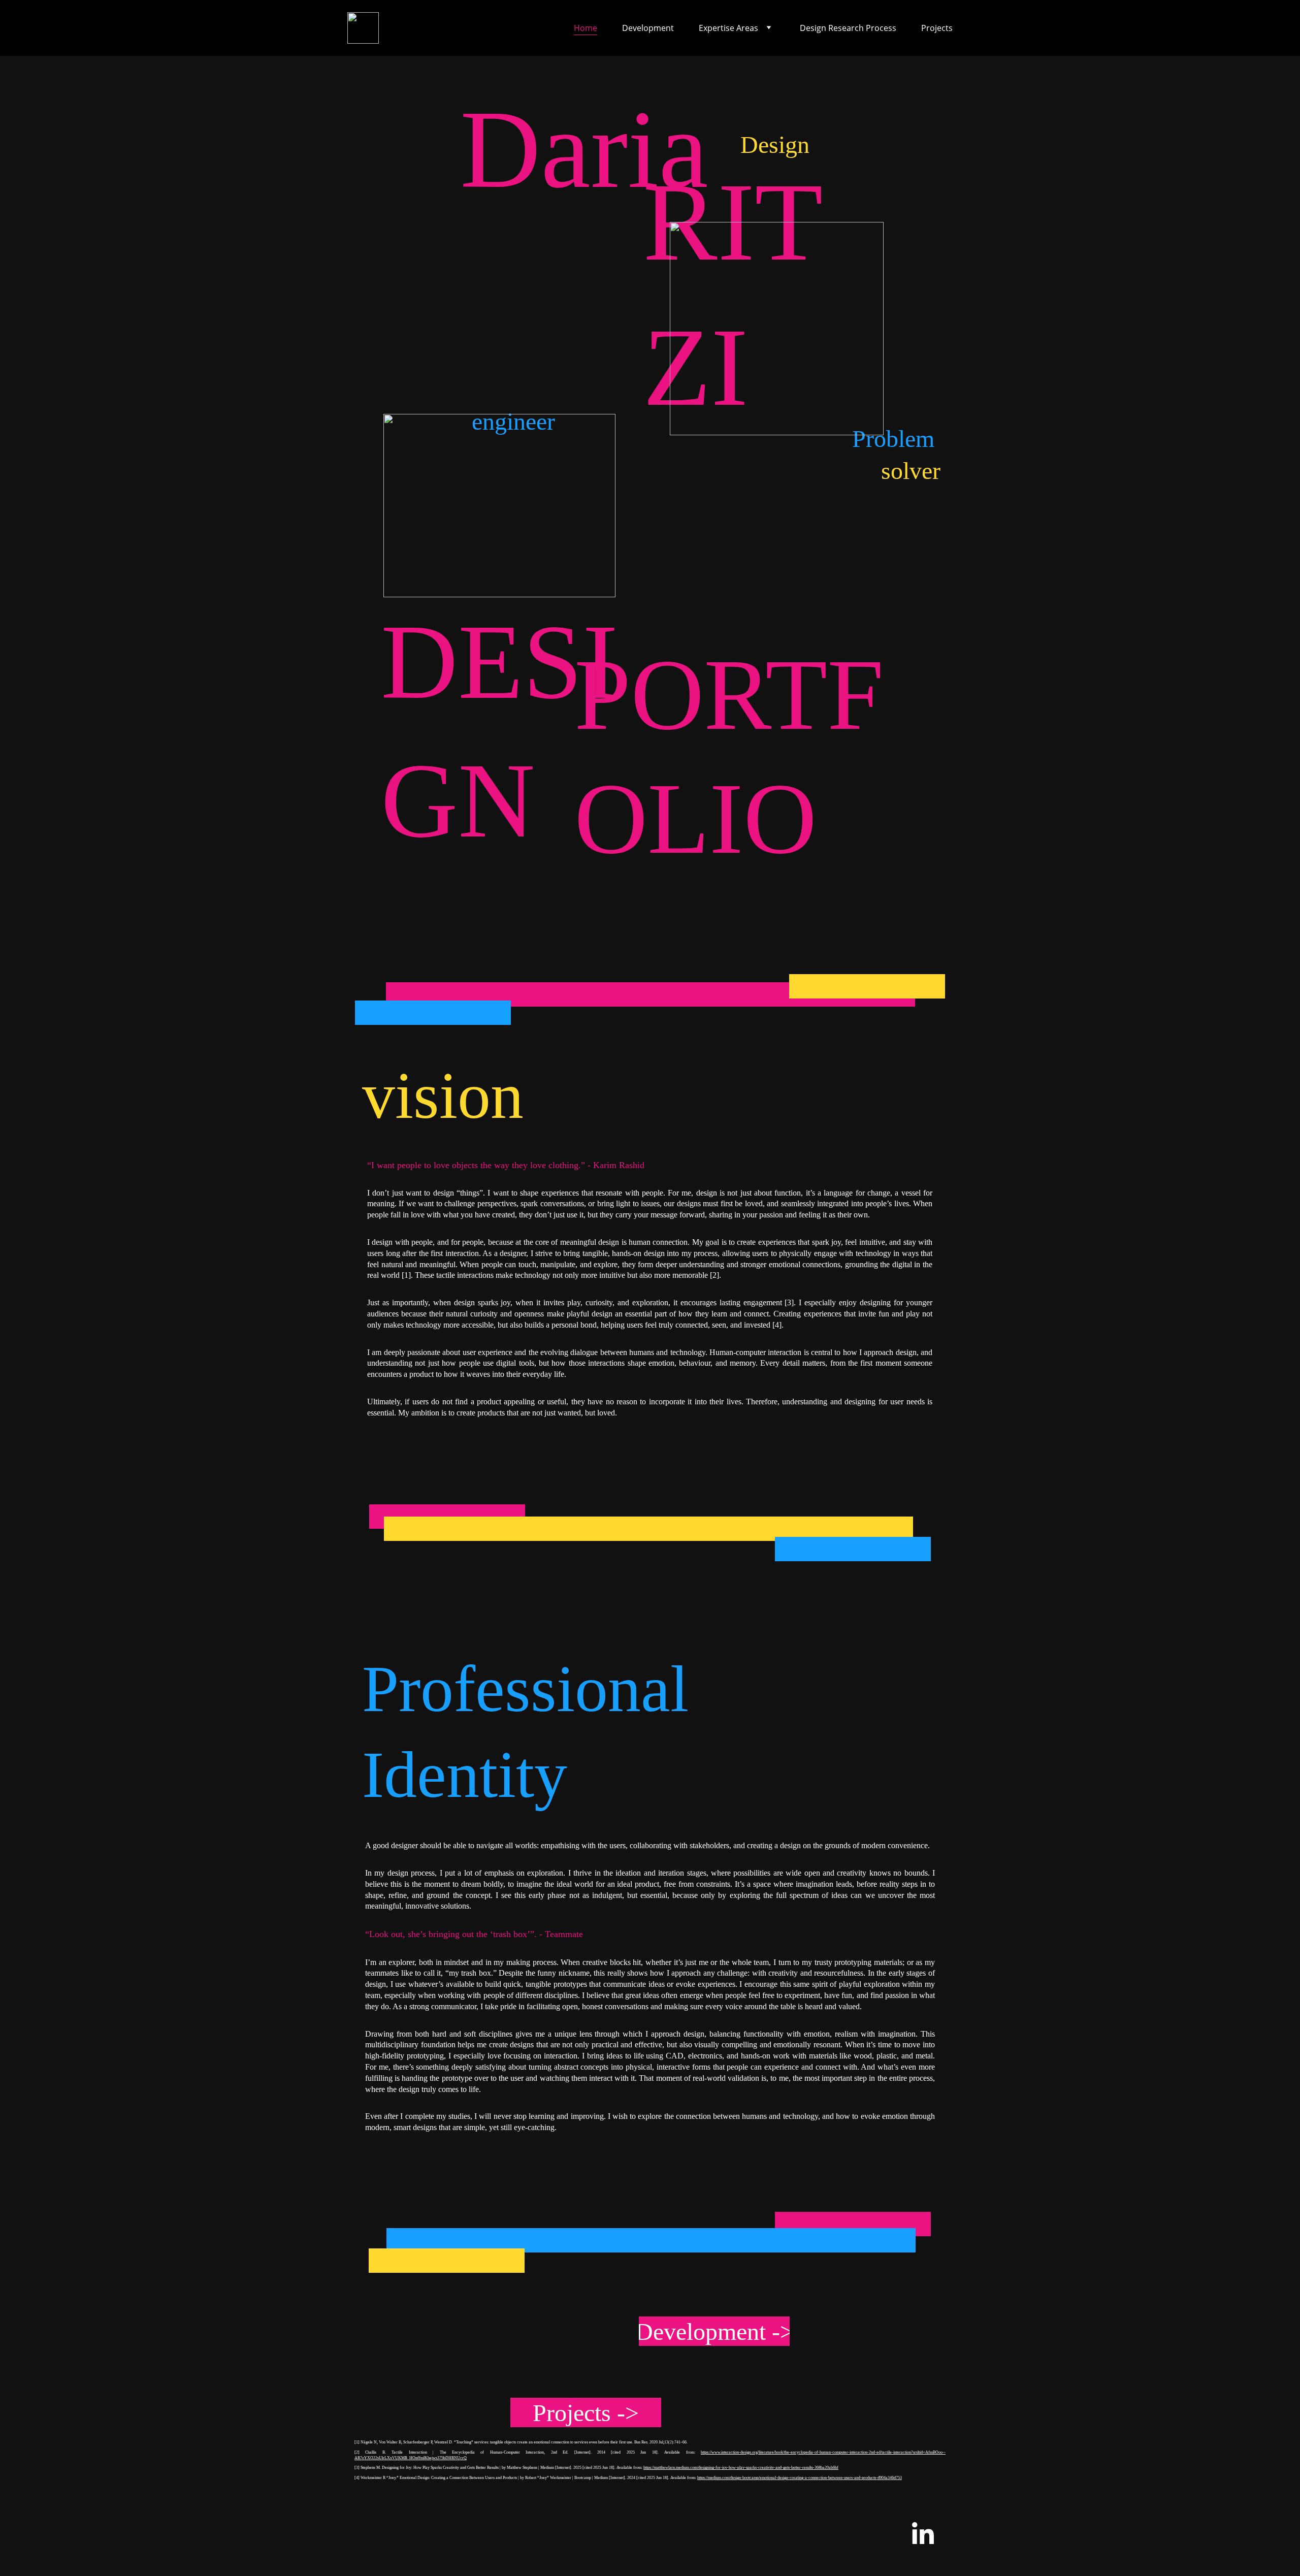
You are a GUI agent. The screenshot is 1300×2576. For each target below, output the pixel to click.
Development (648, 28)
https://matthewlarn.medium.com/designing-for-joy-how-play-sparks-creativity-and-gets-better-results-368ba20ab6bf (741, 2468)
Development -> (714, 2331)
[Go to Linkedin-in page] (923, 2535)
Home (586, 28)
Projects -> (586, 2413)
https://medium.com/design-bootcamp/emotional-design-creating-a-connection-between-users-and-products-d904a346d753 (800, 2478)
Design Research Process (848, 28)
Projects (937, 28)
